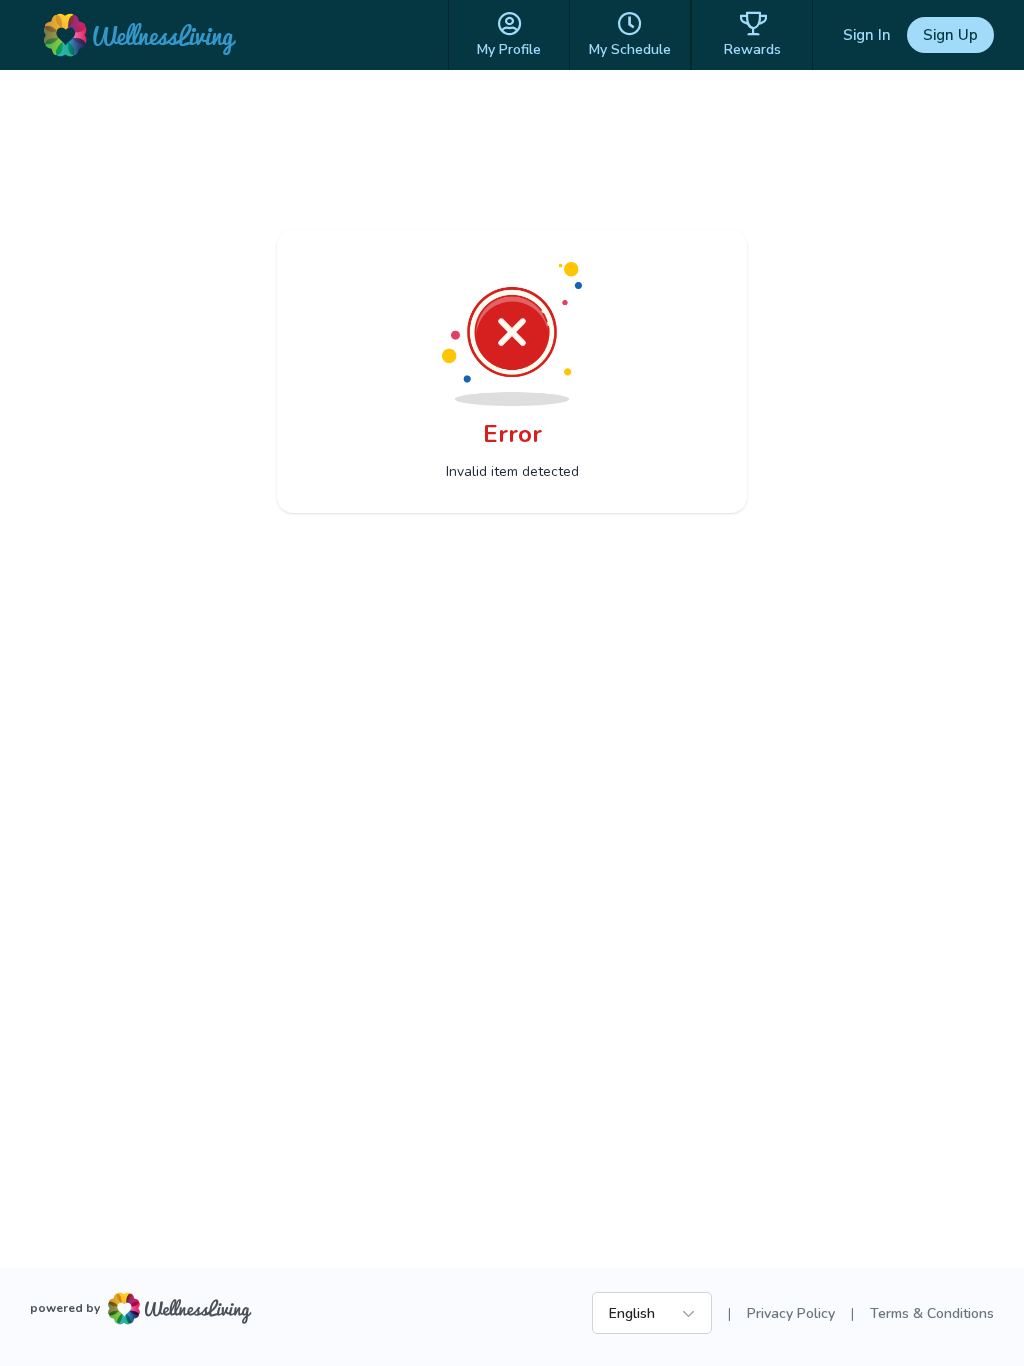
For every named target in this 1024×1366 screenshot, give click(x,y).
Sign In (867, 35)
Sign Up (950, 35)
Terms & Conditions (932, 1313)
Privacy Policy (791, 1313)
